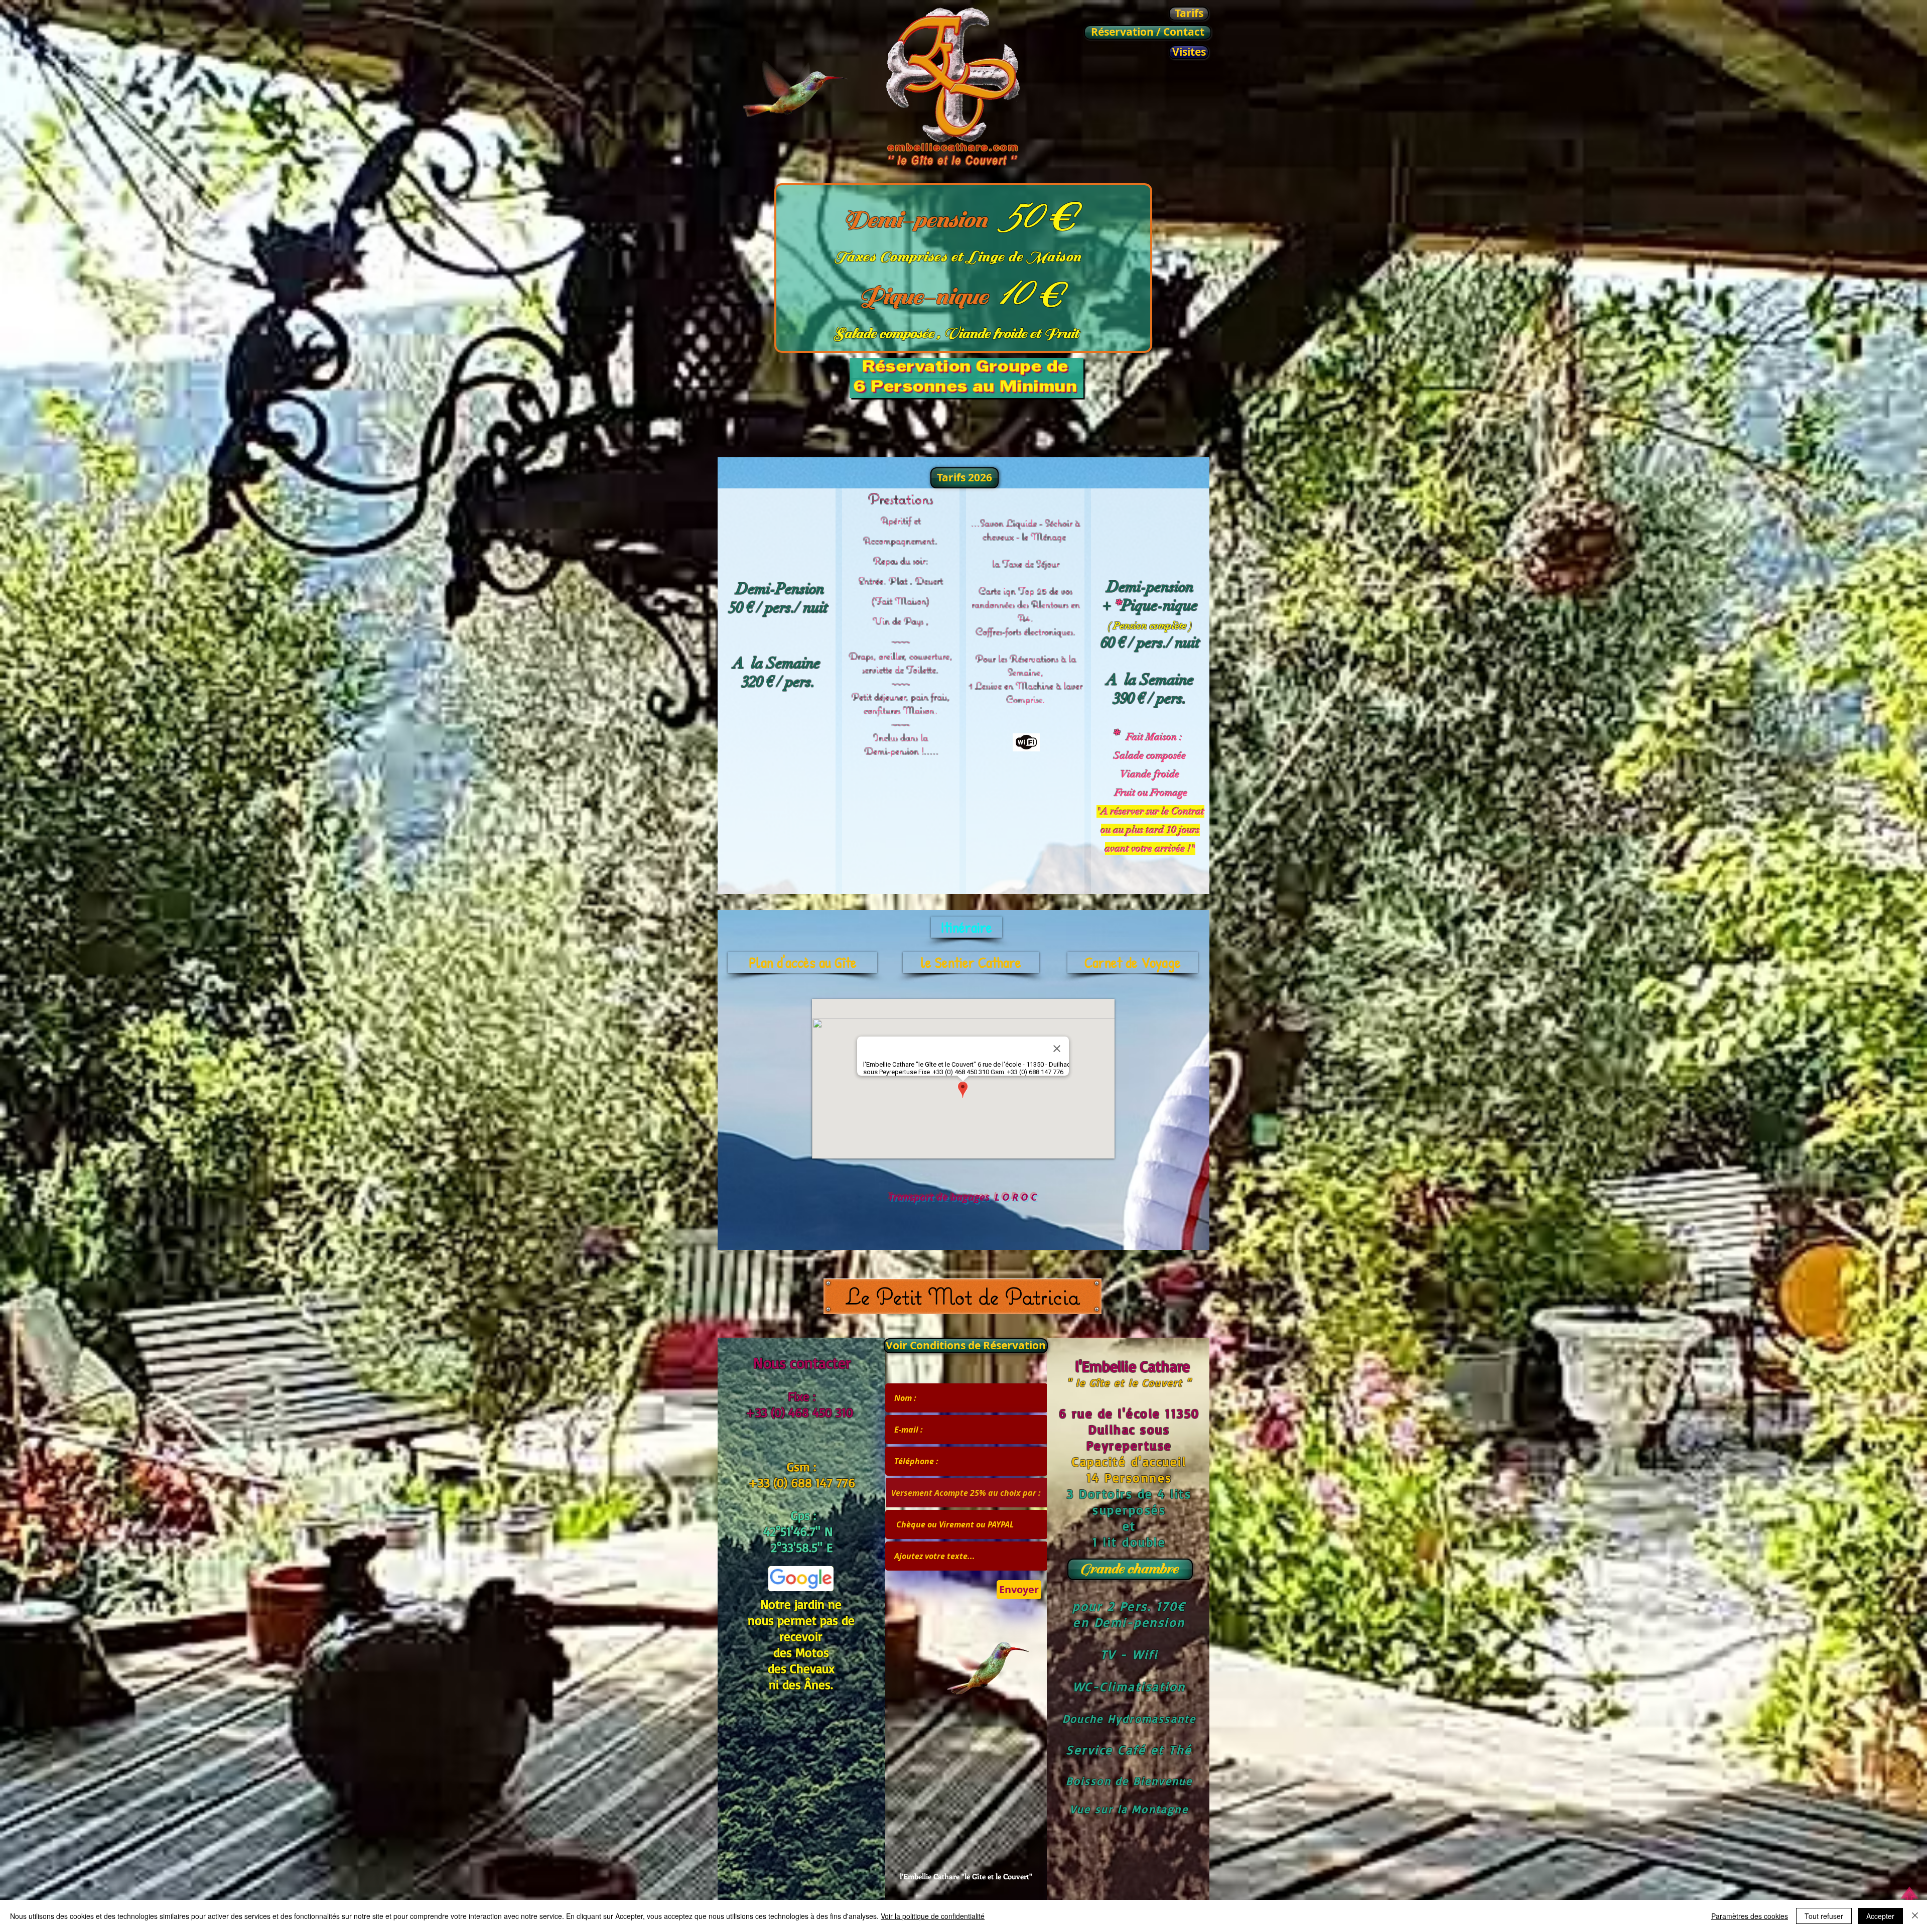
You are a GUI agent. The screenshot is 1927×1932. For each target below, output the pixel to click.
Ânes (817, 1684)
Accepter (1880, 1916)
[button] (963, 478)
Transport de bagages (940, 1197)
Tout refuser (1824, 1916)
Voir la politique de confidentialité (933, 1916)
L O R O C (1016, 1197)
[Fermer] (1915, 1916)
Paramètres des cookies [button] (1750, 1916)
